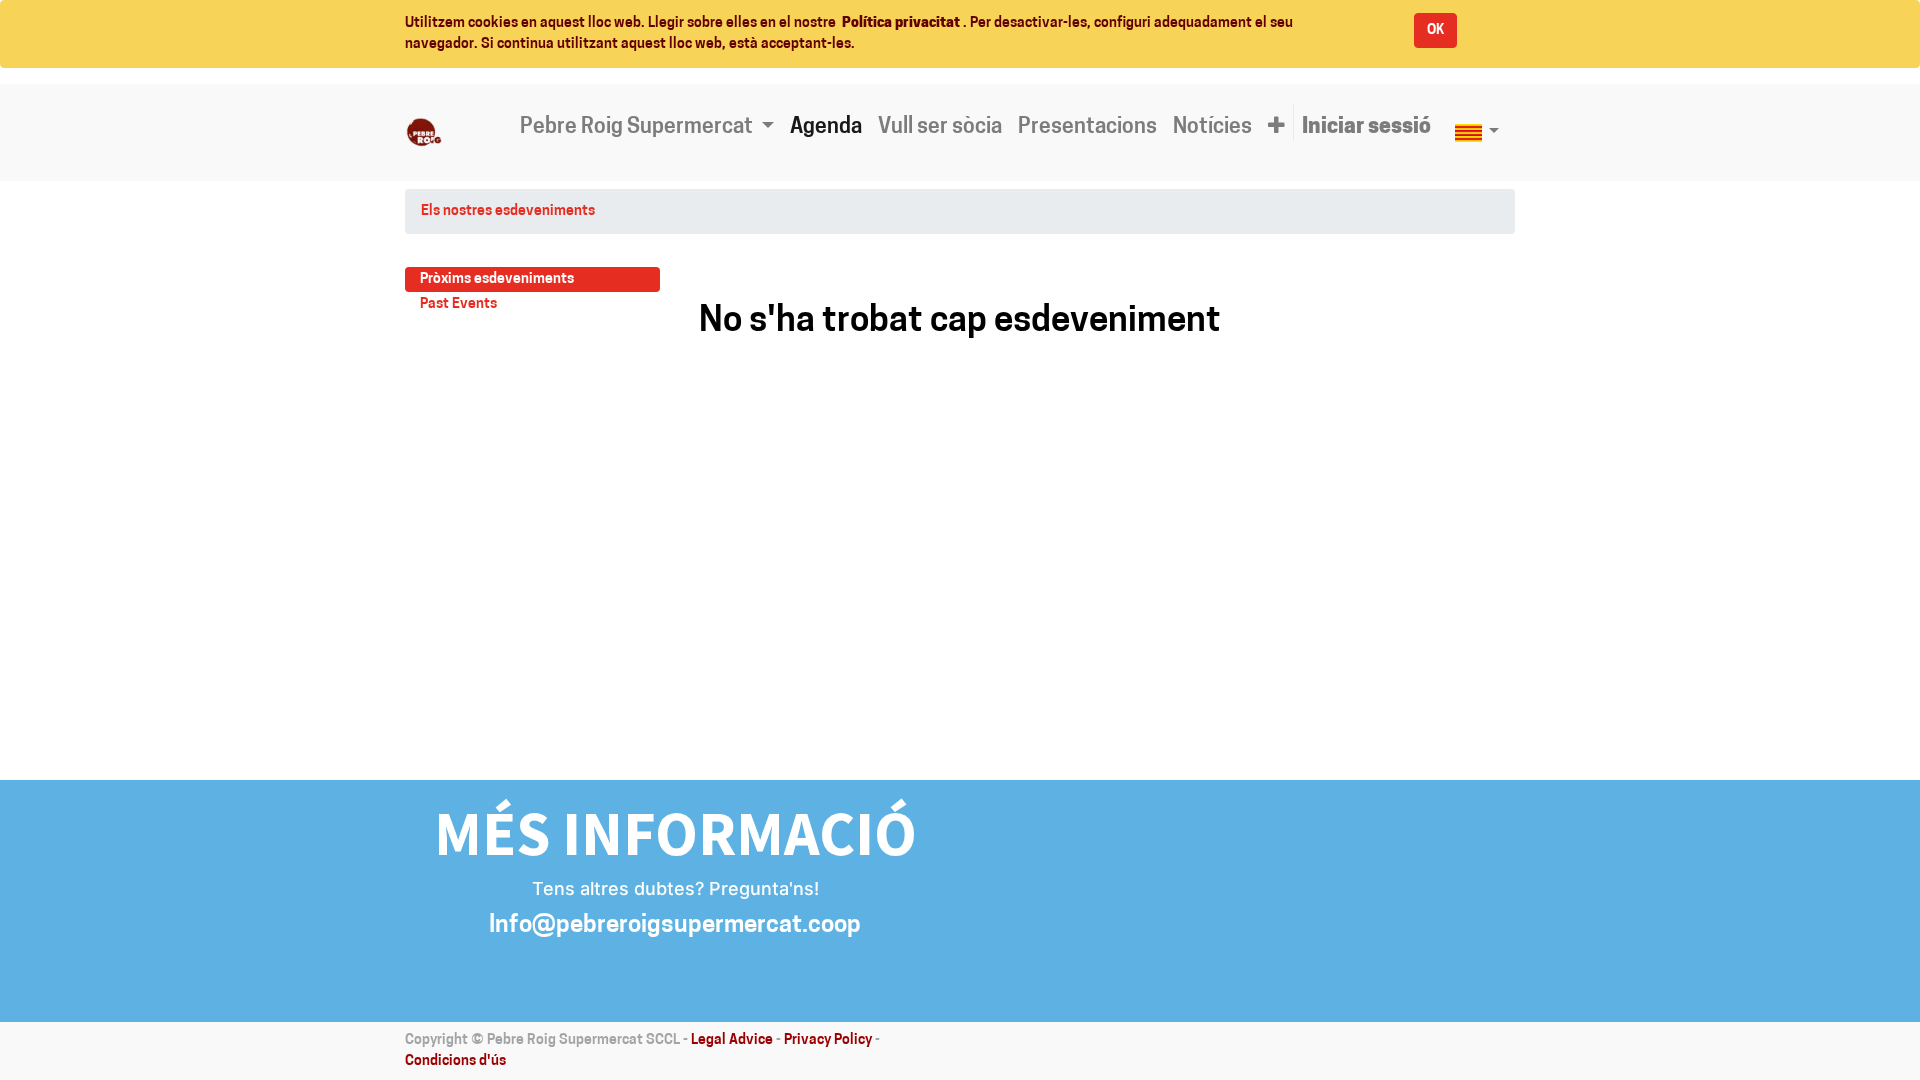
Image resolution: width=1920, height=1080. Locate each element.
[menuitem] (826, 128)
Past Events (458, 304)
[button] (1276, 128)
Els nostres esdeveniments (508, 211)
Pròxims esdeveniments (497, 279)
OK (1435, 30)
